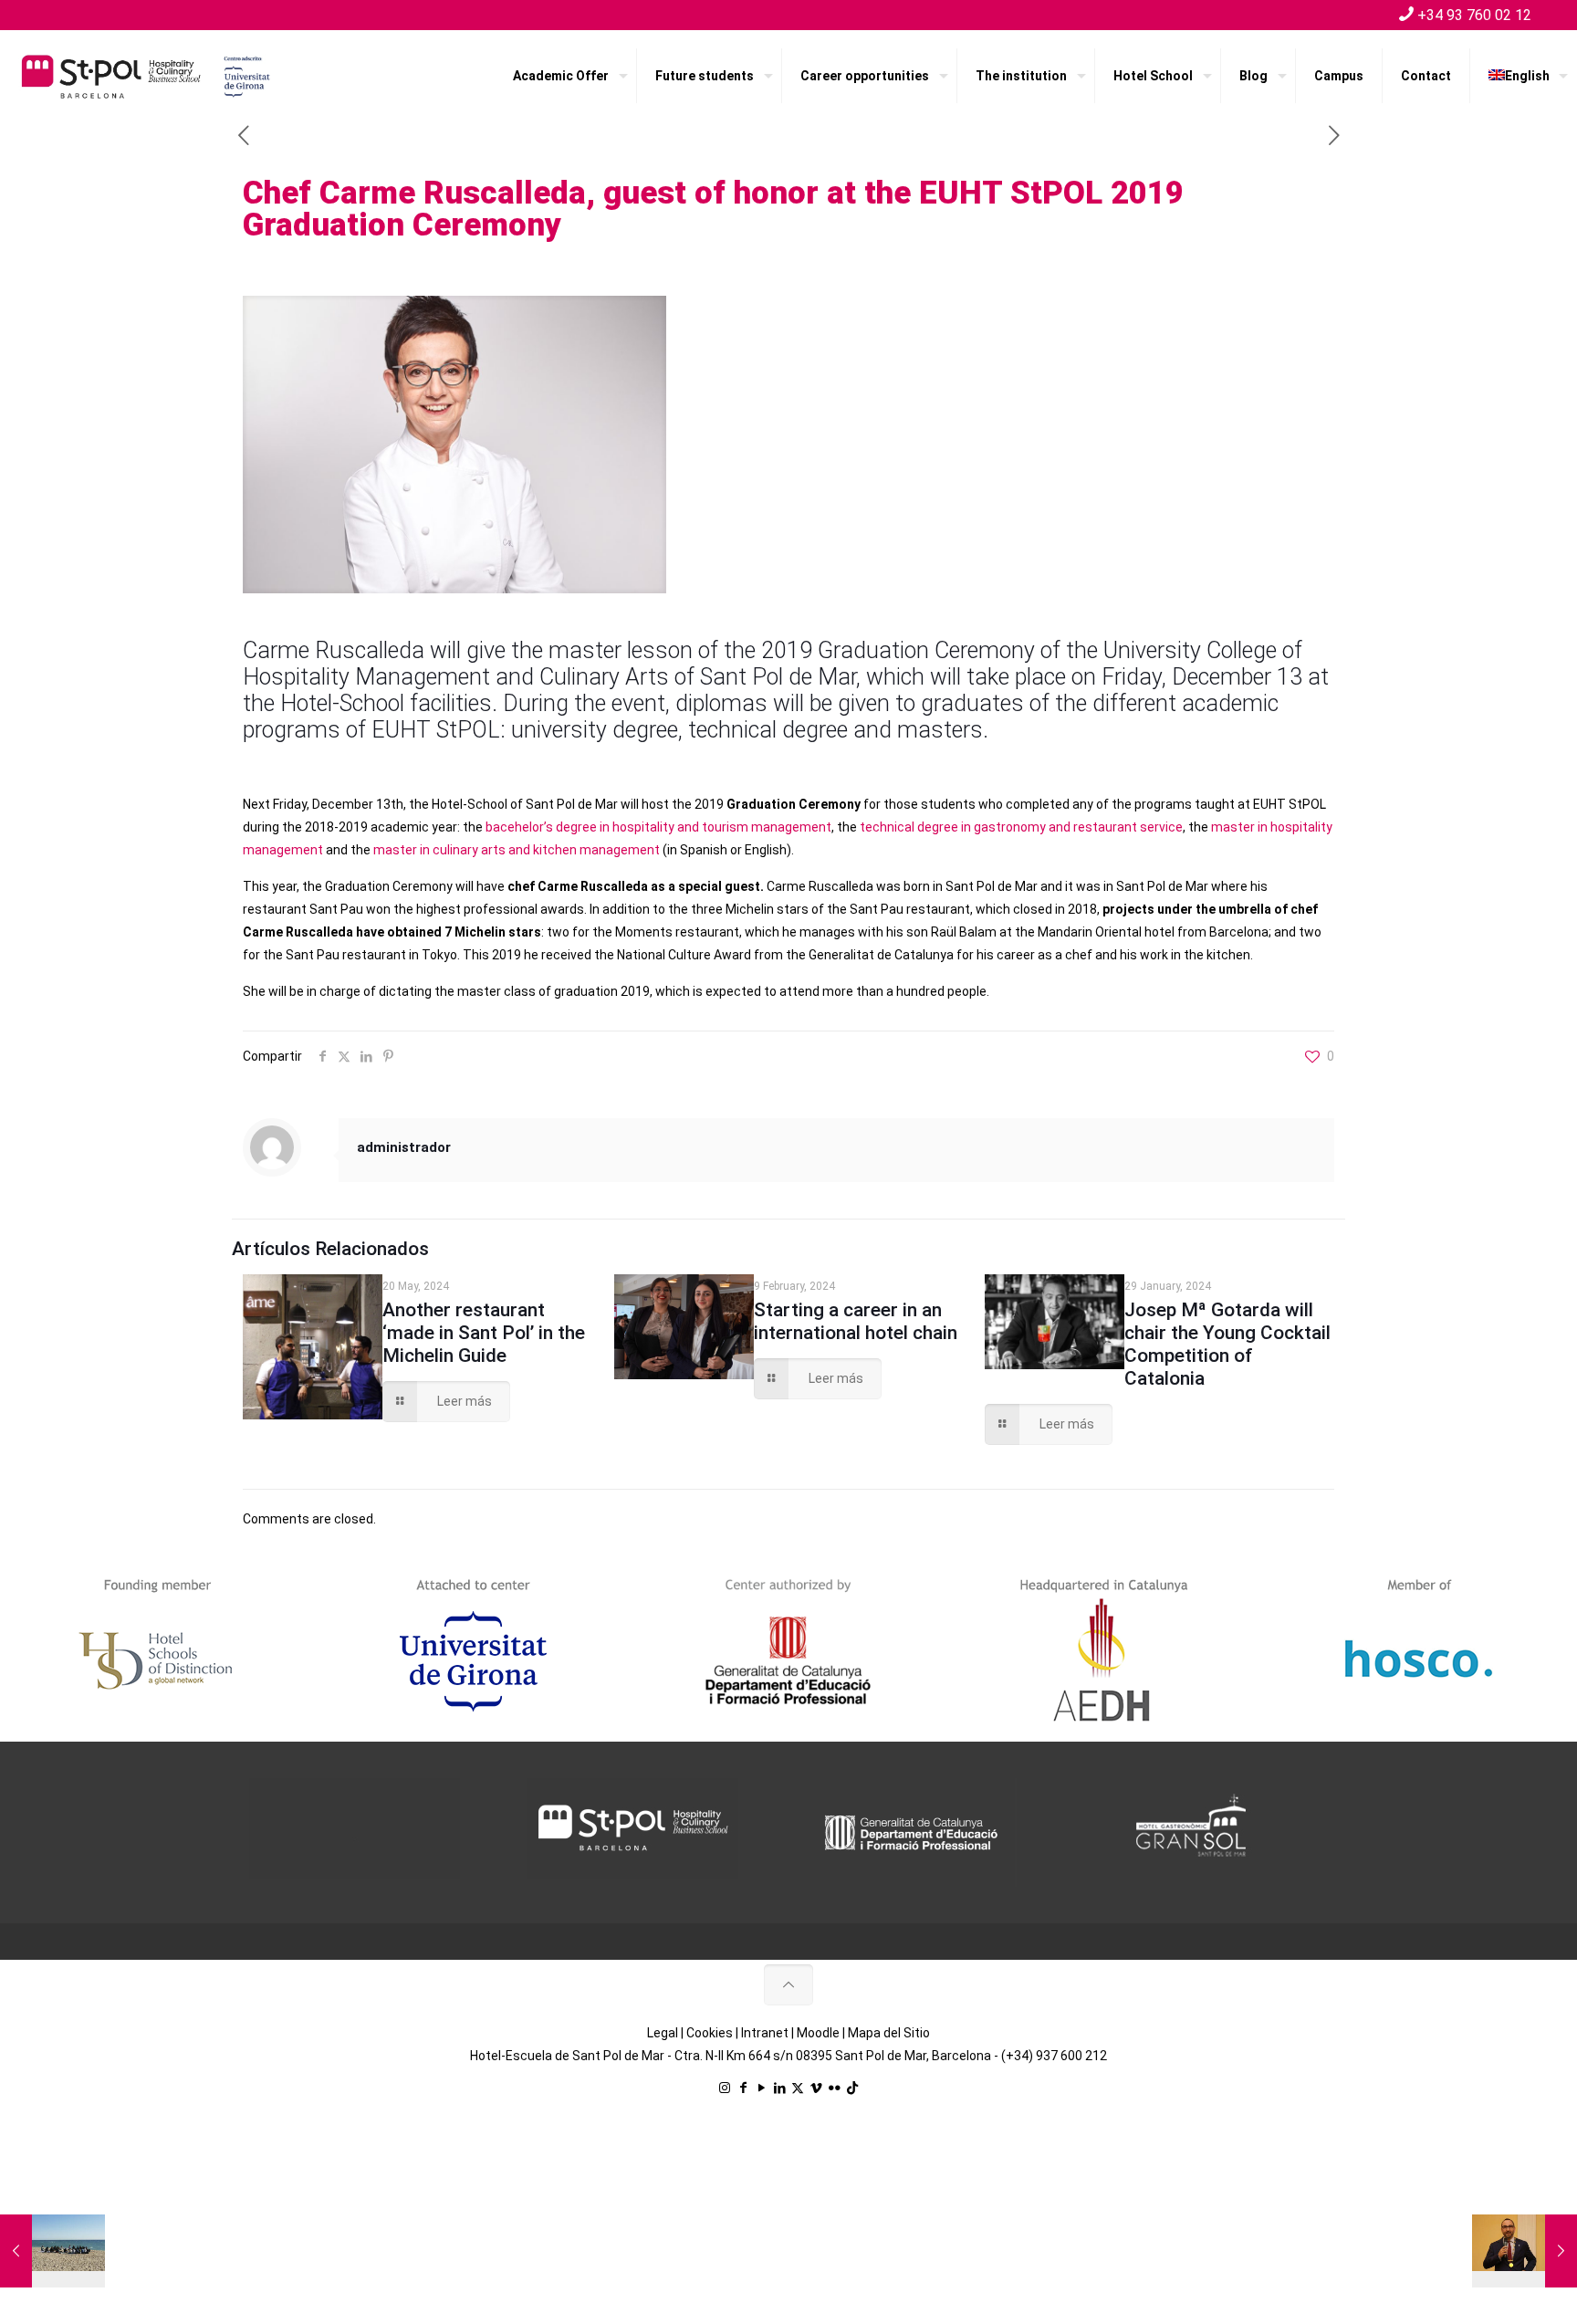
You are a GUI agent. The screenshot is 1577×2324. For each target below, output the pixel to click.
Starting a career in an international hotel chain (856, 1321)
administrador (404, 1147)
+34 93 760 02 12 (1474, 15)
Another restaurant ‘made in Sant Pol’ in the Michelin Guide (484, 1333)
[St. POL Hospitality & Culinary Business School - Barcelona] (146, 76)
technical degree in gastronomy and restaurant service (1020, 827)
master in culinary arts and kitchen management (517, 850)
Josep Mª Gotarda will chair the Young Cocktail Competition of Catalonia (1227, 1344)
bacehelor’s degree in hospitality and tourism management (658, 827)
